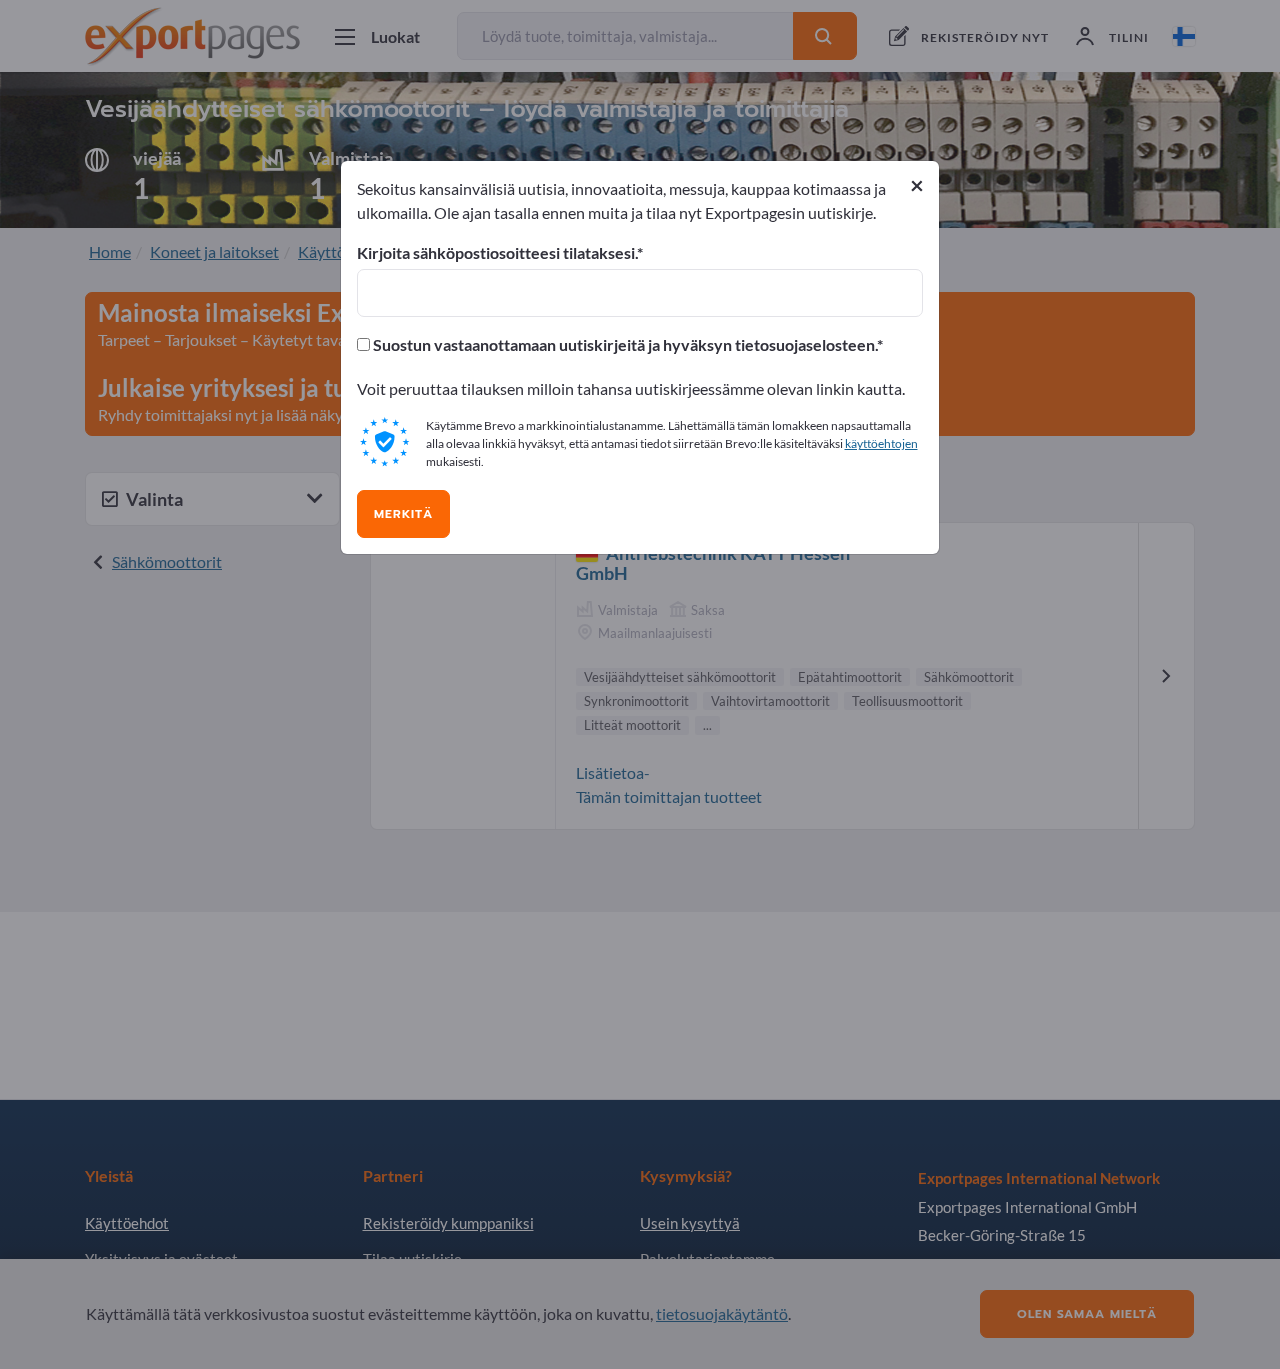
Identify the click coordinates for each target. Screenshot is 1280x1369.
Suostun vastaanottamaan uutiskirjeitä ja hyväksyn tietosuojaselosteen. (623, 345)
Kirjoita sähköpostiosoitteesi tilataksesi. (497, 253)
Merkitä (403, 514)
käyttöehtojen (881, 443)
